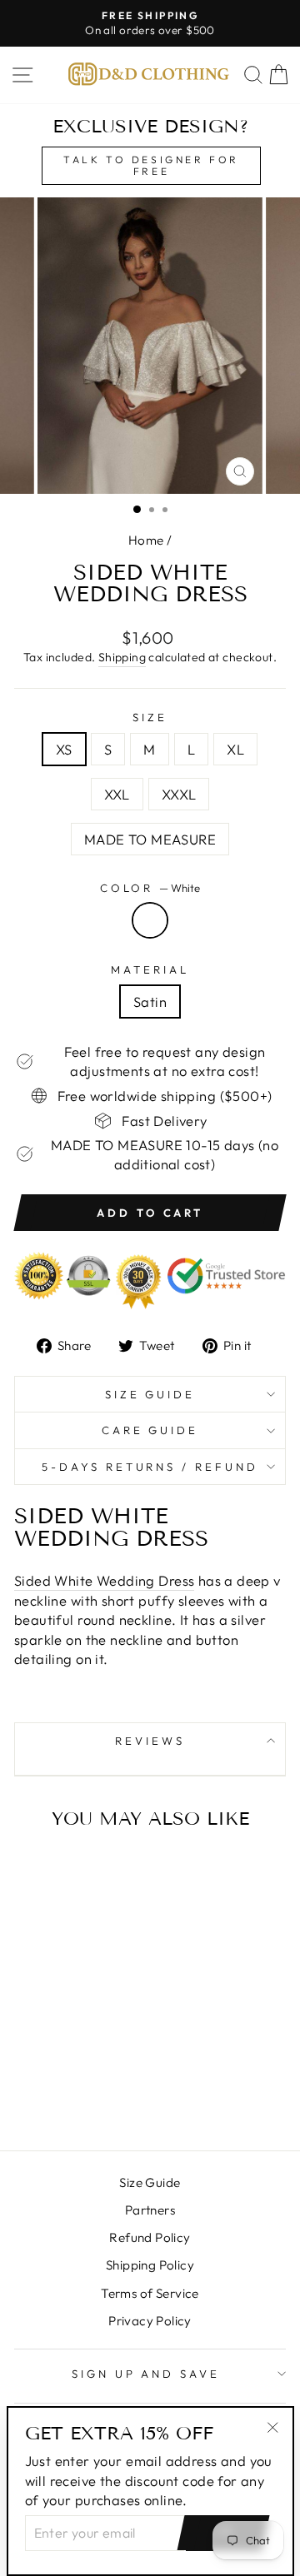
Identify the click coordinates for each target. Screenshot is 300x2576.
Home (146, 540)
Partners (150, 2210)
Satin (150, 1002)
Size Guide (150, 1394)
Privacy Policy (150, 2321)
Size (150, 717)
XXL (117, 794)
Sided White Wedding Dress (104, 1580)
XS (64, 749)
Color (150, 888)
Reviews (150, 1741)
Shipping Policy (150, 2265)
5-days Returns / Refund (150, 1467)
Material (150, 969)
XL (235, 749)
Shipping (122, 657)
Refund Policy (150, 2237)
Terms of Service (150, 2293)
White (150, 920)
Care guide (150, 1430)
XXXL (179, 794)
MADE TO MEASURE (150, 839)
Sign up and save (146, 2374)
